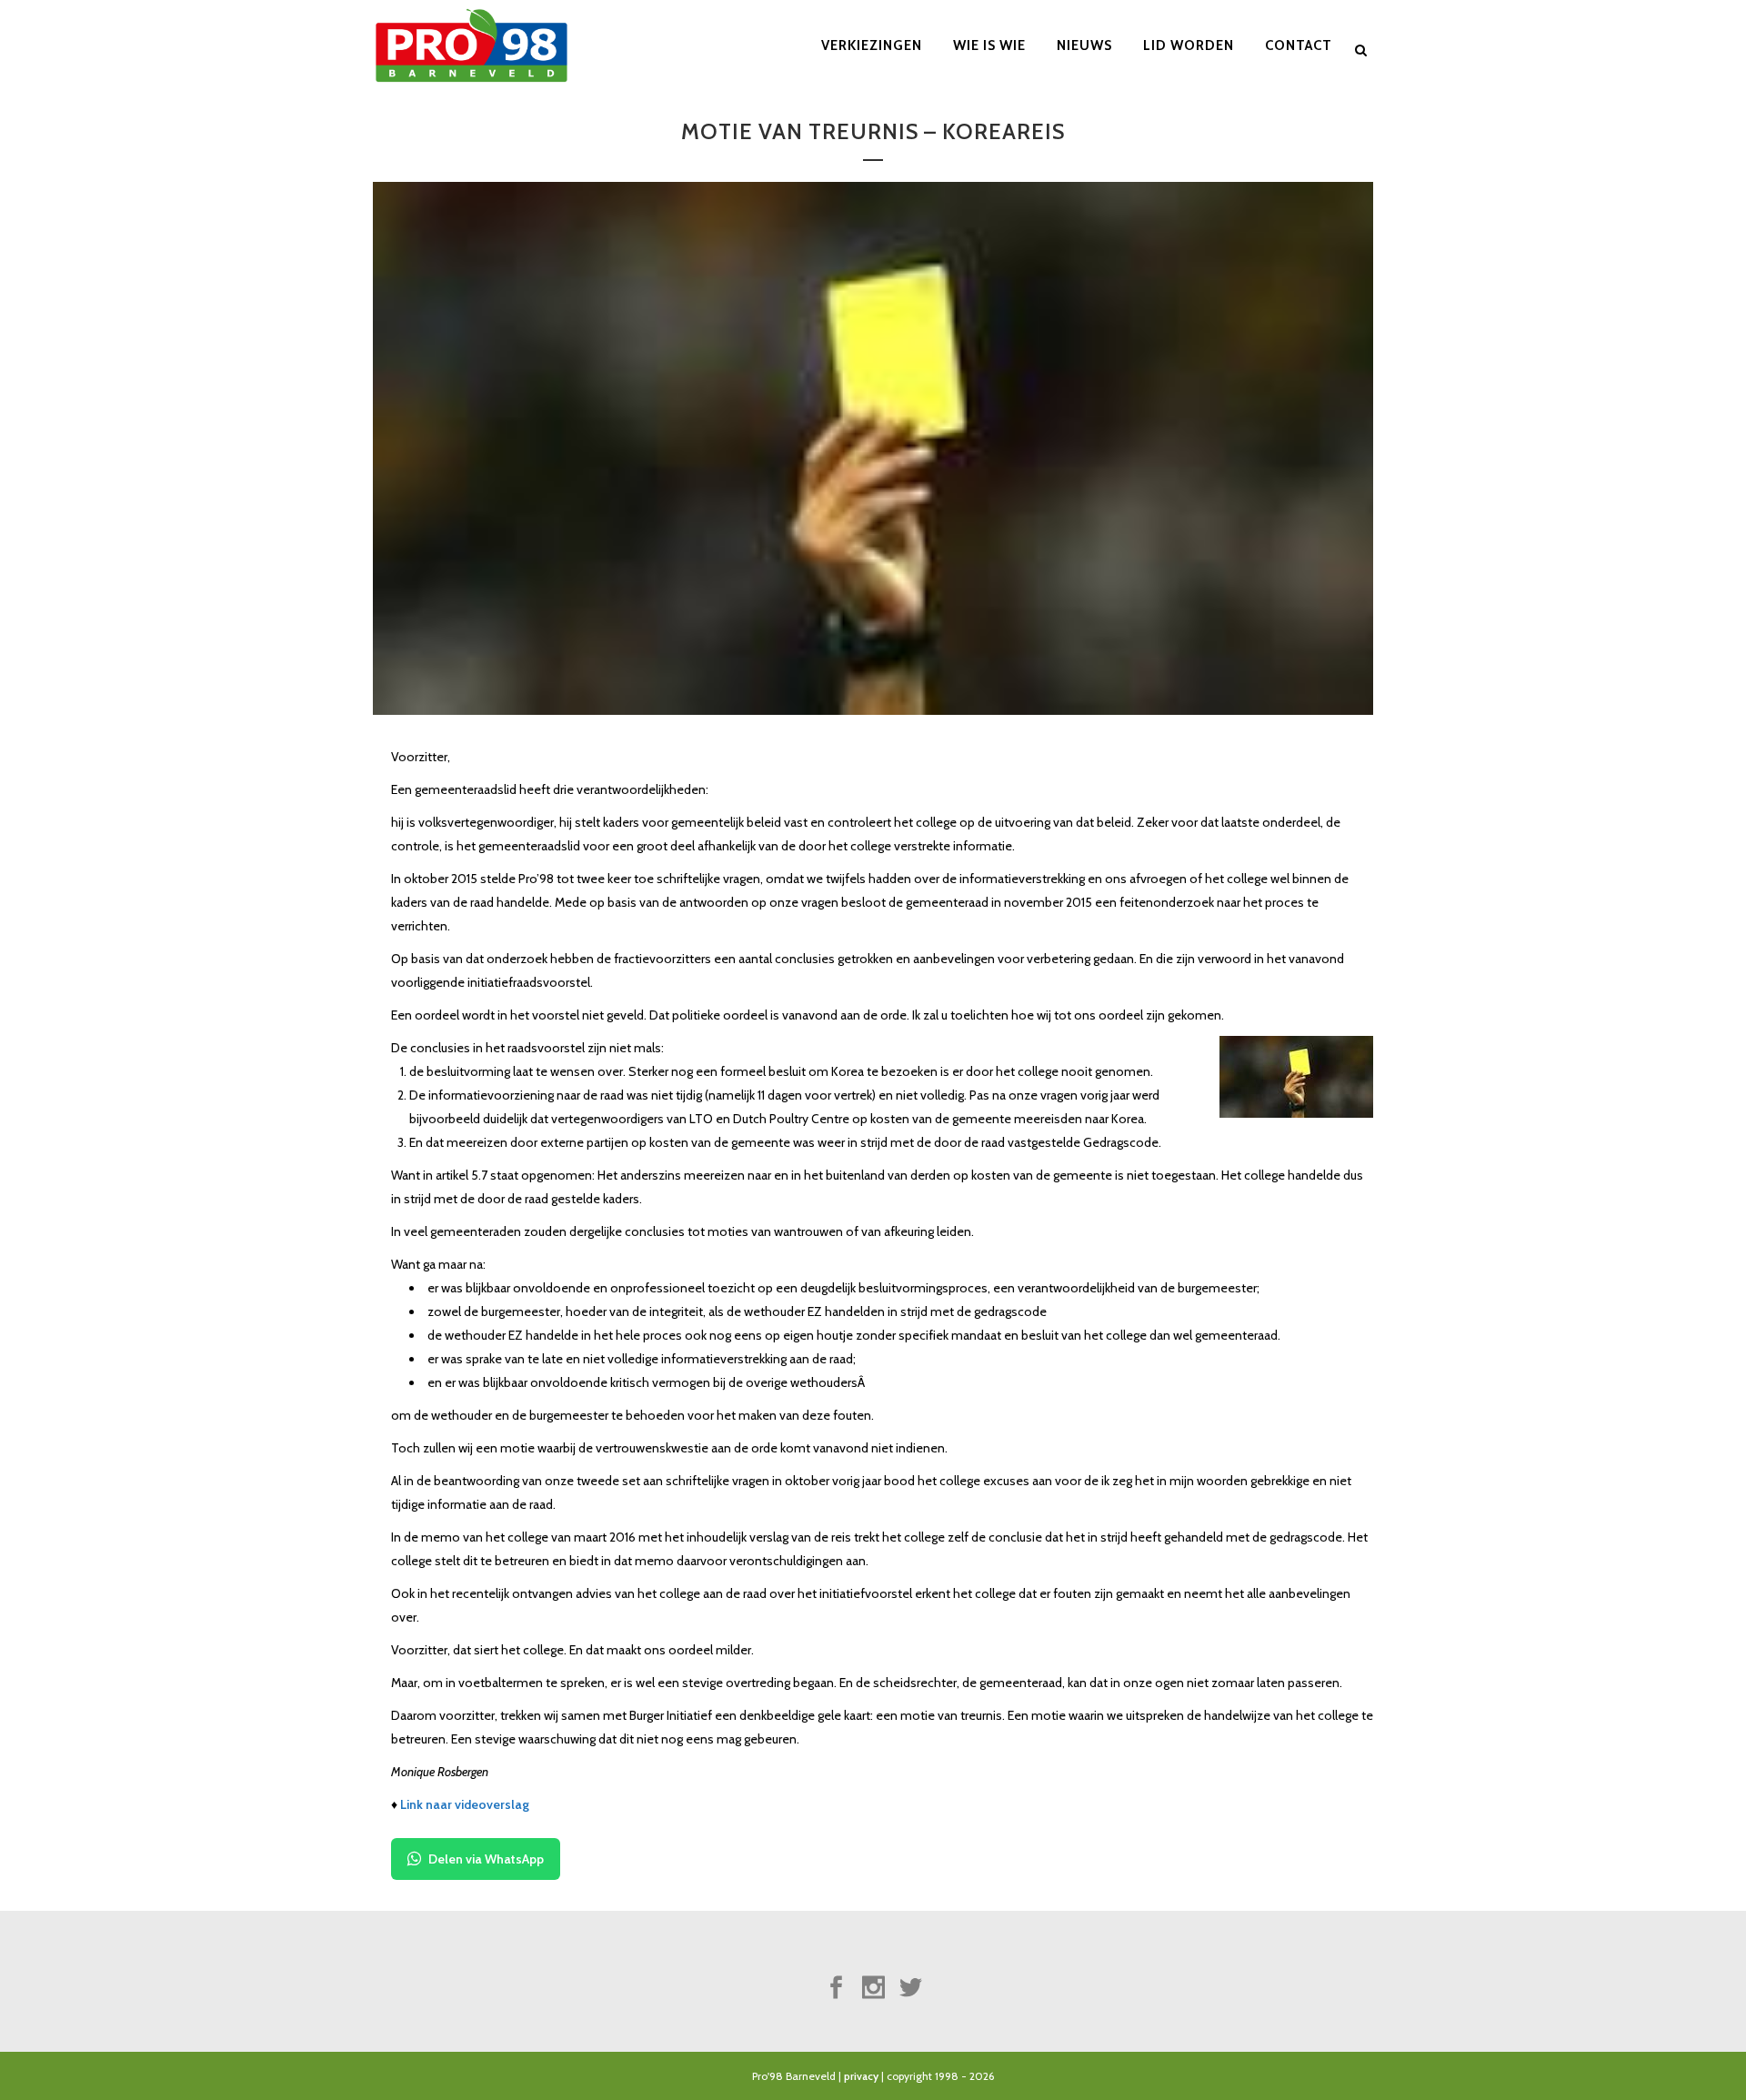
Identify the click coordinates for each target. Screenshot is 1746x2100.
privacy (861, 2076)
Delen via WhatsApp (486, 1859)
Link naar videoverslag (465, 1804)
